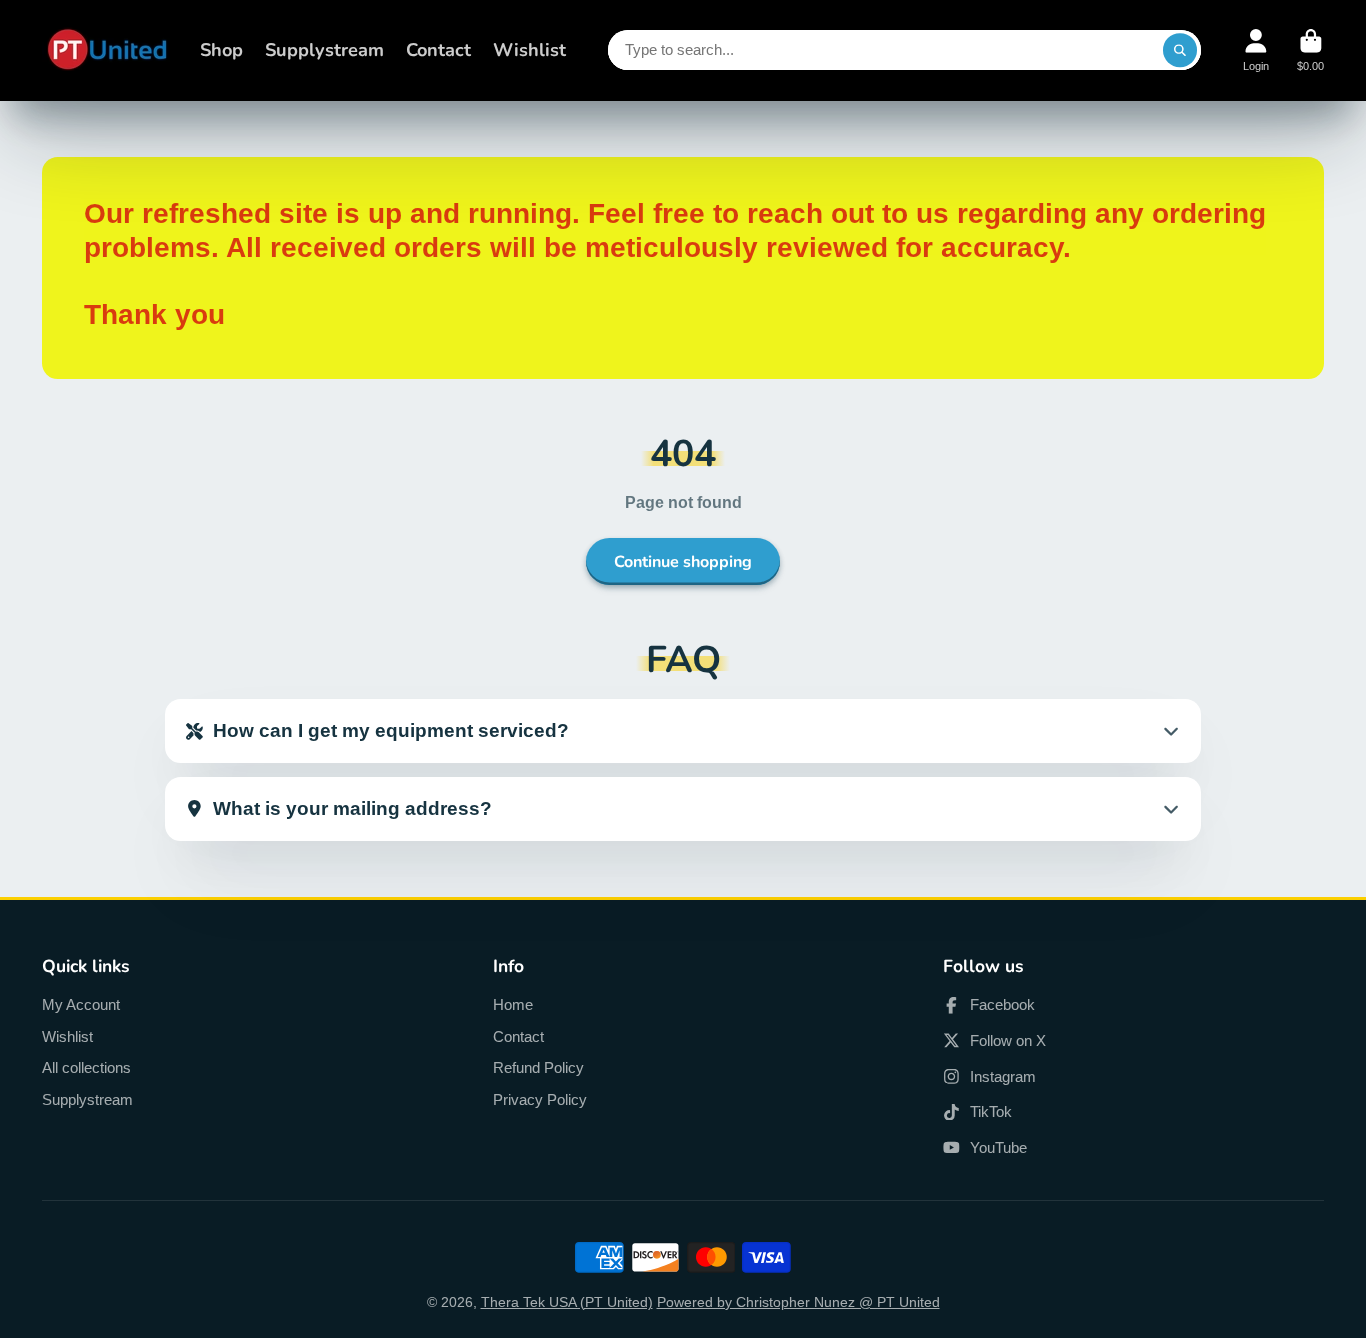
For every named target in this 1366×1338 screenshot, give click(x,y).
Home (513, 1004)
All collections (86, 1067)
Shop (221, 50)
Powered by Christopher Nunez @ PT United (798, 1302)
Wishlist (529, 50)
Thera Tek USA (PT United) (567, 1302)
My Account (81, 1004)
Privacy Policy (540, 1099)
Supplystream (324, 50)
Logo (107, 50)
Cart (1310, 50)
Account (1256, 50)
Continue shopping (683, 562)
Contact (438, 50)
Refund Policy (538, 1067)
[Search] (1180, 50)
